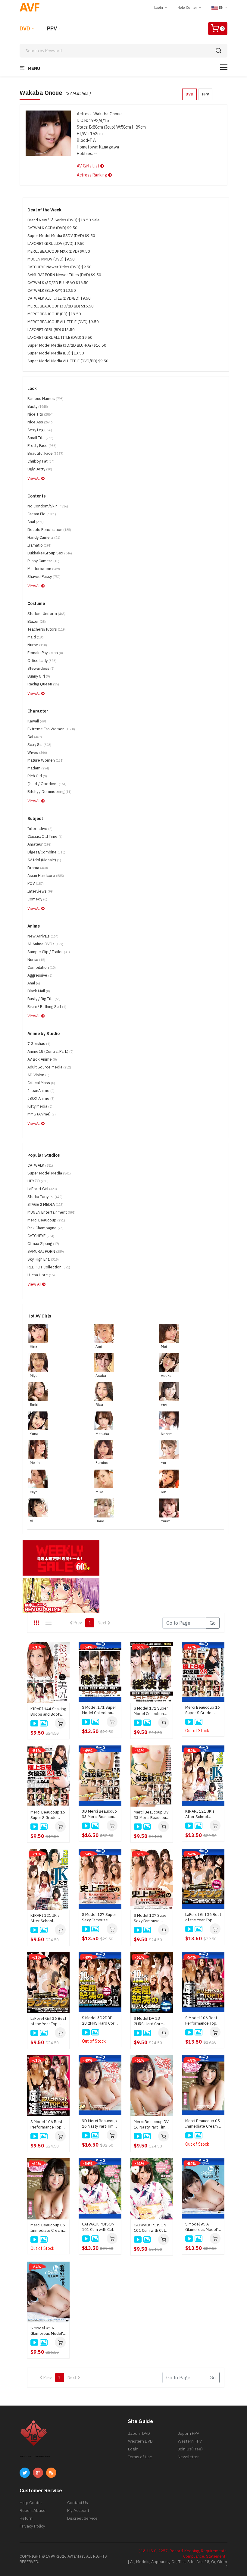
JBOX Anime (41, 1098)
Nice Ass (41, 422)
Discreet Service (82, 2518)
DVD (25, 28)
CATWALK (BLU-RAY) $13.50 (52, 290)
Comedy (37, 899)
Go (213, 1623)
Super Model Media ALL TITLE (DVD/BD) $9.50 (68, 361)
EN (221, 7)
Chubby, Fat (41, 461)
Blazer (37, 621)
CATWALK (40, 1165)
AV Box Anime (42, 1059)
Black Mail (39, 991)
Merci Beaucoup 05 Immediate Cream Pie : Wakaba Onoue (48, 2228)
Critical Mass (41, 1083)
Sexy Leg (40, 430)
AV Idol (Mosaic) (44, 860)
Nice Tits (41, 414)
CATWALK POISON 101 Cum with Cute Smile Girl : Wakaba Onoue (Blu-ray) (99, 2227)
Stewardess (41, 668)
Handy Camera (44, 537)
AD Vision (38, 1075)
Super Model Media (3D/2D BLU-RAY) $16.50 (67, 345)
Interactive (40, 829)
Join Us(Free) (190, 2449)
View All (35, 1284)
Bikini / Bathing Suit (47, 1007)
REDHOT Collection (49, 1267)
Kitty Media (40, 1106)
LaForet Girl (42, 1189)
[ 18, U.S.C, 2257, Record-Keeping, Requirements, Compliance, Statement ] (183, 2554)
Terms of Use (140, 2457)
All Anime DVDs (45, 944)
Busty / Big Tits (44, 999)
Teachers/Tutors (47, 629)
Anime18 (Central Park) (50, 1051)
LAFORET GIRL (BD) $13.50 (51, 330)
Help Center (188, 7)
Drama (38, 868)
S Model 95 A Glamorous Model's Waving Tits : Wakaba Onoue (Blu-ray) (203, 2227)
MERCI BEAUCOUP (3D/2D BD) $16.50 (61, 306)
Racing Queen (43, 684)
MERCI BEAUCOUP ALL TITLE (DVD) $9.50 (63, 322)
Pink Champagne (45, 1228)
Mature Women (45, 760)
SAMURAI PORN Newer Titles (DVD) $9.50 (64, 275)
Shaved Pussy (44, 577)
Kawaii (38, 721)
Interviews (41, 891)
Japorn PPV (188, 2433)
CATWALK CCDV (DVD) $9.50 (52, 228)
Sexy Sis (39, 745)
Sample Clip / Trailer (49, 952)
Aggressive (40, 975)
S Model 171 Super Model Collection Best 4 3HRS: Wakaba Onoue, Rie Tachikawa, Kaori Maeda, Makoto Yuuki (151, 1711)
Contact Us (78, 2503)
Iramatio (39, 545)
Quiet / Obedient (47, 784)
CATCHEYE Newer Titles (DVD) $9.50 (59, 267)
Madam (38, 768)
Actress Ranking (92, 175)
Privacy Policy (32, 2526)
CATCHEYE (41, 1236)
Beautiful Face (45, 453)
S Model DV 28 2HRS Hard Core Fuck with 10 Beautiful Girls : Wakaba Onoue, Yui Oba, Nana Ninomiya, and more (151, 2021)
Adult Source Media (49, 1067)
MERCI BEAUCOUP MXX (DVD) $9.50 (59, 251)
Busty (38, 406)
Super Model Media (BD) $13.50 (56, 353)
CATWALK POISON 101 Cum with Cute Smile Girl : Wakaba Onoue (151, 2228)
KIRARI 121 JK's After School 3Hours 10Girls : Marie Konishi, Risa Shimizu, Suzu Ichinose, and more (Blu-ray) (203, 1814)
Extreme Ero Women (51, 729)
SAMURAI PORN (46, 1251)
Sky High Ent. (43, 1259)
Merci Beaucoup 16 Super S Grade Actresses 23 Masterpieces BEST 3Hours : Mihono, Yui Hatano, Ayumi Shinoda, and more (48, 1815)
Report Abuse (33, 2510)
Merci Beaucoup (46, 1220)
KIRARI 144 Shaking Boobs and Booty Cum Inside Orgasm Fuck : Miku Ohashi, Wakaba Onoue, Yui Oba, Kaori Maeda (48, 1712)
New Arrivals (43, 936)
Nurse (37, 645)
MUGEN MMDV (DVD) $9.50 (51, 259)
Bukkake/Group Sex (50, 553)
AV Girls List (89, 166)
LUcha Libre (41, 1275)
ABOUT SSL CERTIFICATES (35, 2457)
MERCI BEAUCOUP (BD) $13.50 (54, 314)
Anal (36, 522)
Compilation (42, 967)
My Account (78, 2510)
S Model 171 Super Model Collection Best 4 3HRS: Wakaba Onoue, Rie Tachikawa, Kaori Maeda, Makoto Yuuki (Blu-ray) (99, 1710)
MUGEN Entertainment (52, 1212)
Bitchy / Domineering (49, 792)
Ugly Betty (40, 469)
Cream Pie (42, 514)
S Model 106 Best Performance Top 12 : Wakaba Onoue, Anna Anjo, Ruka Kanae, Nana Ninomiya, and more (48, 2125)
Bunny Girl (39, 676)
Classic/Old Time (45, 836)
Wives (37, 752)
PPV (52, 28)
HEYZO (38, 1181)
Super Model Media (49, 1173)
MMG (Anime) (42, 1114)
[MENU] (224, 67)
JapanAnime (41, 1091)
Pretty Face (42, 446)
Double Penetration (49, 530)
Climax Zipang (43, 1244)
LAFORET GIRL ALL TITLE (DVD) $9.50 (60, 337)
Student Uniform (47, 614)
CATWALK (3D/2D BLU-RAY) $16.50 (58, 283)
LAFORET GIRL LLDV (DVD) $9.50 (56, 243)
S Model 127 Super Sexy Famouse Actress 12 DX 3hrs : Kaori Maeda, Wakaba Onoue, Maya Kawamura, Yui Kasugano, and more (152, 1918)
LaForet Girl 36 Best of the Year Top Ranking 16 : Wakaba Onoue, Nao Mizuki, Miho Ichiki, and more (48, 2021)
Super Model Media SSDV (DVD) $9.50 (61, 236)
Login (159, 7)
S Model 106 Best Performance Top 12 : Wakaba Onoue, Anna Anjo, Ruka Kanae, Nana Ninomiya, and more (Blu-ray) (203, 2021)
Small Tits (40, 438)
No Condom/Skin (48, 506)
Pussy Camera (43, 561)
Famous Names (45, 399)
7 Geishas (39, 1044)
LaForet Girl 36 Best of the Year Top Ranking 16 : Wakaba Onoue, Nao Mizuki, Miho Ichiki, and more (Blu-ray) (203, 1917)
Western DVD (140, 2441)
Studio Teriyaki (45, 1197)
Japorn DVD (139, 2433)
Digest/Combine (46, 852)
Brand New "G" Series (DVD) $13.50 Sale (64, 220)
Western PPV (190, 2441)
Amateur (39, 844)
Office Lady (42, 661)
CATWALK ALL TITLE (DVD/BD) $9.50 (59, 298)
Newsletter (188, 2457)
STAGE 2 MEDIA (45, 1204)
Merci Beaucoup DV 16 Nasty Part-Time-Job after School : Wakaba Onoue (152, 2125)
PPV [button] (205, 94)
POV (36, 883)
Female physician (45, 653)
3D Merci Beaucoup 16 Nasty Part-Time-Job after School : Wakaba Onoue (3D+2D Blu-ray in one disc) (100, 2124)
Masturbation (44, 569)
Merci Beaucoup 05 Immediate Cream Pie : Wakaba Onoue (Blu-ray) (203, 2124)
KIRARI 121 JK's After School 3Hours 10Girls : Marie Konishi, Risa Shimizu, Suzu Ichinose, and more (48, 1918)
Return (26, 2518)
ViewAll (34, 478)
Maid (36, 637)
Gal (35, 737)
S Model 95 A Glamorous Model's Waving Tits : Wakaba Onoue (48, 2331)
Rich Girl (37, 776)
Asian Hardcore (46, 876)
